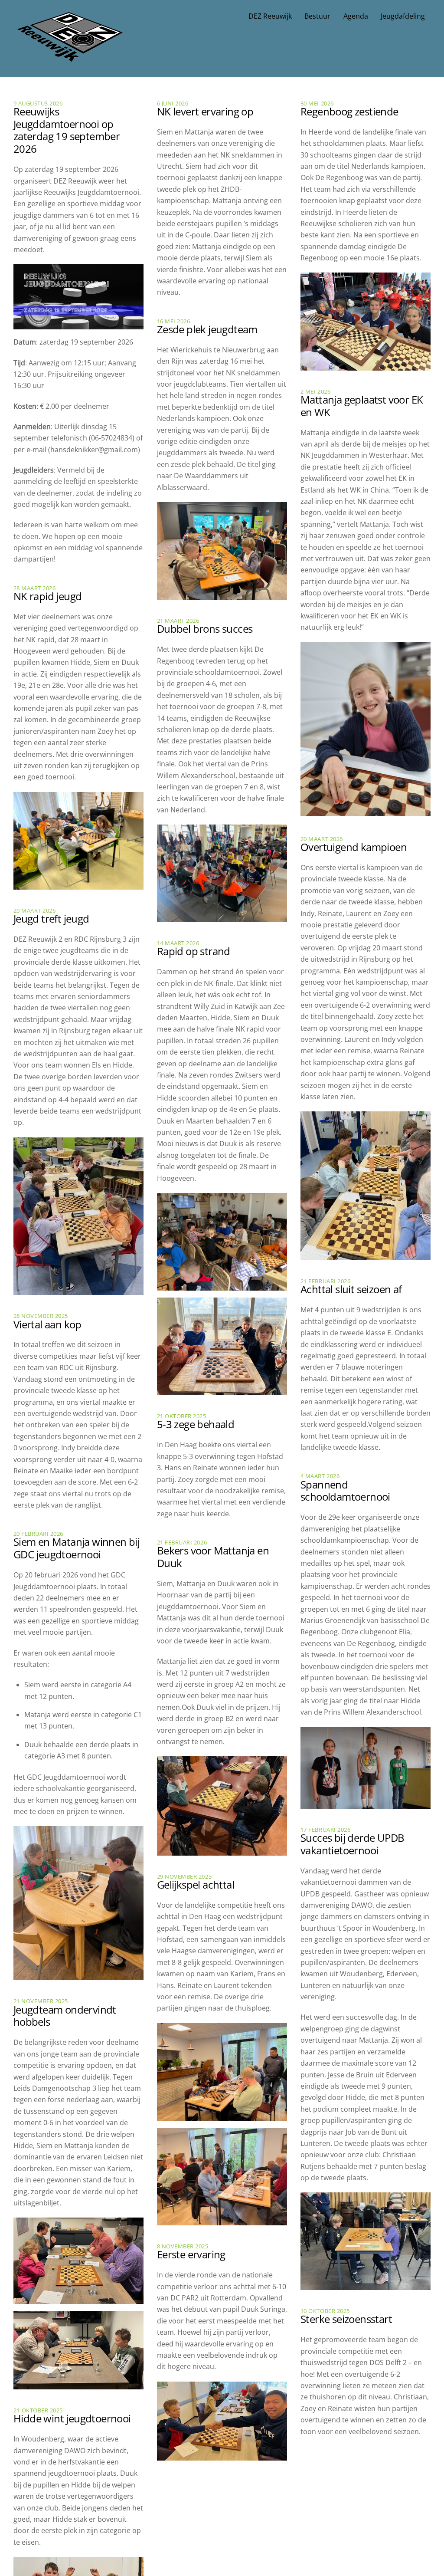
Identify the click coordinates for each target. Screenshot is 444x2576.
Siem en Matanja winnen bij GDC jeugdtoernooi (77, 1548)
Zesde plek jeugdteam (207, 329)
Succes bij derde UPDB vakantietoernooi (352, 1844)
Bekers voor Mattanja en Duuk (213, 1557)
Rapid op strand (194, 951)
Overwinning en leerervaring (337, 2474)
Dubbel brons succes (205, 629)
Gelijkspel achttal (196, 1884)
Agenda (356, 16)
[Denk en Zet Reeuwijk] (70, 53)
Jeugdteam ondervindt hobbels (65, 2016)
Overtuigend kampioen (354, 847)
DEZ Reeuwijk (270, 16)
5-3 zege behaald (196, 1424)
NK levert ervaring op (205, 111)
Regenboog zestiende (349, 111)
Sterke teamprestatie (205, 2489)
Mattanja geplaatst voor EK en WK (362, 406)
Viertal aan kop (47, 1324)
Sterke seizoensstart (346, 2319)
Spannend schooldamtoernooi (345, 1491)
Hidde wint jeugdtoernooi (72, 2418)
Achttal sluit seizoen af (351, 1289)
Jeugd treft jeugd (51, 918)
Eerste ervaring (191, 2254)
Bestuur (317, 16)
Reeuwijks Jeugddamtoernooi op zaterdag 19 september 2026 (67, 130)
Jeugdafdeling (403, 16)
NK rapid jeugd (48, 596)
